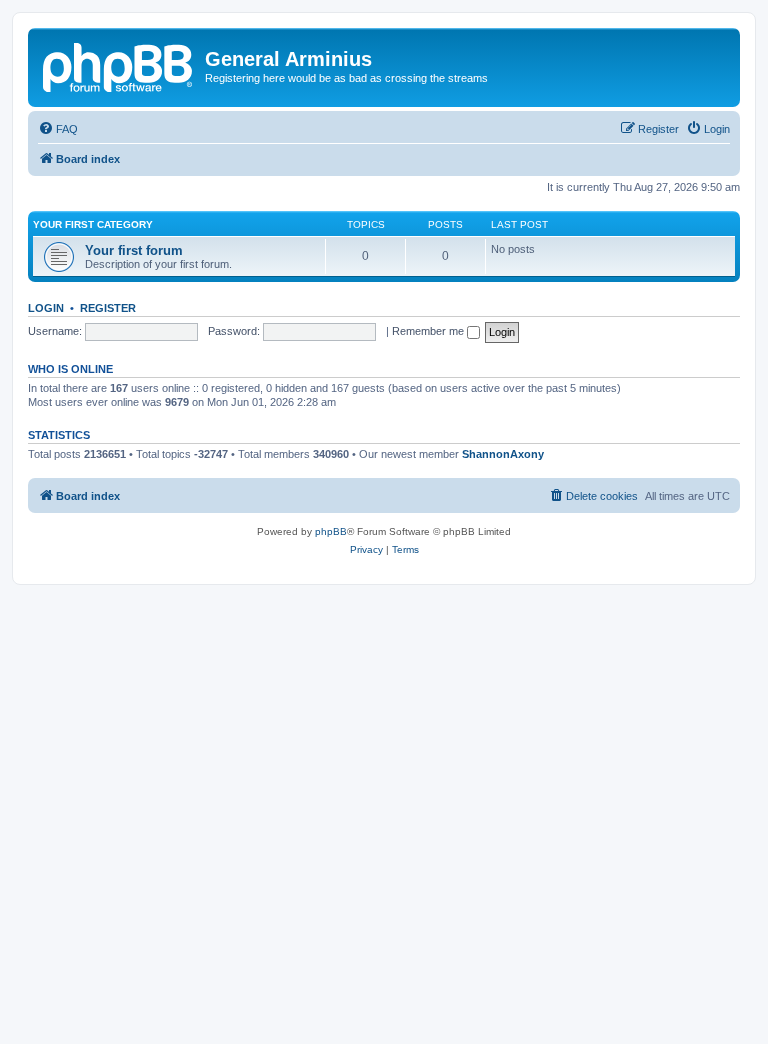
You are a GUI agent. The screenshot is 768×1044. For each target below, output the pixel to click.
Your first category (93, 224)
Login (46, 308)
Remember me (429, 331)
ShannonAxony (503, 454)
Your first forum (134, 250)
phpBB (331, 531)
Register (108, 308)
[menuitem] (58, 129)
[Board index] (119, 65)
